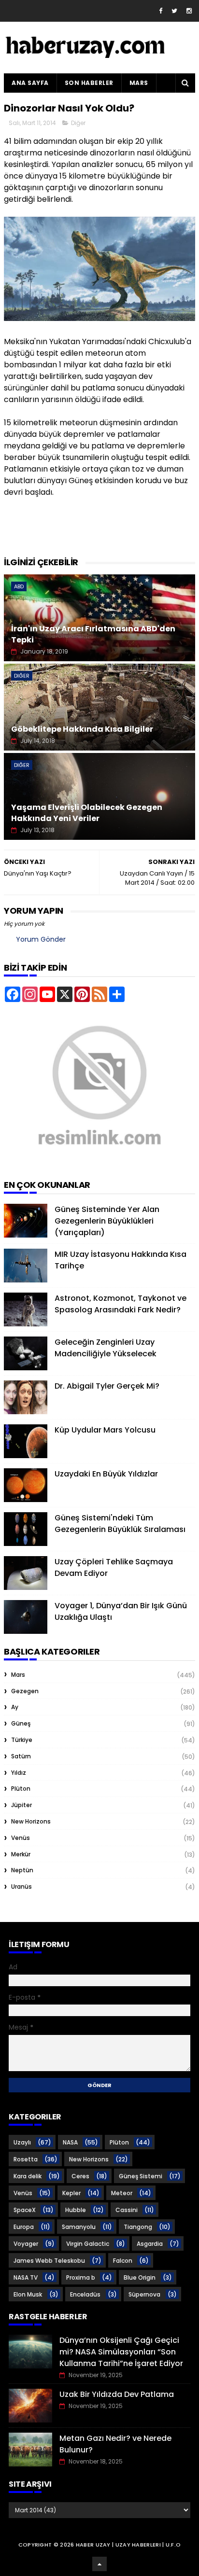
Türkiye (22, 1740)
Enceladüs (85, 2294)
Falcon (123, 2261)
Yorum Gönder (41, 939)
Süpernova (144, 2294)
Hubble (76, 2210)
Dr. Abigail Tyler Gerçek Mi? (107, 1386)
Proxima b (81, 2277)
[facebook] (161, 11)
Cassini (127, 2210)
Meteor (122, 2193)
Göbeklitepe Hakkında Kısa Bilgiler (82, 729)
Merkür (21, 1854)
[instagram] (189, 11)
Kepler (71, 2193)
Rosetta (26, 2159)
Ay (15, 1707)
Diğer (78, 123)
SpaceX (25, 2210)
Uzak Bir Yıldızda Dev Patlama (117, 2394)
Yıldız (19, 1773)
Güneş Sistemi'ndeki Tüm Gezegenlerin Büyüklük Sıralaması (120, 1524)
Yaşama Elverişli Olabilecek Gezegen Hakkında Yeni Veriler (87, 813)
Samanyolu (79, 2227)
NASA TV (26, 2277)
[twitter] (174, 11)
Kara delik (28, 2176)
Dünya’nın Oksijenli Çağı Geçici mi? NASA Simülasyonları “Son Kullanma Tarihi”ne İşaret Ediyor (121, 2352)
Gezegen (25, 1691)
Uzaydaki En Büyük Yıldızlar (106, 1474)
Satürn (21, 1756)
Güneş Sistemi (141, 2176)
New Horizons (31, 1821)
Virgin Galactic (88, 2244)
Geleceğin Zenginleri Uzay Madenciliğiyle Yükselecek (106, 1348)
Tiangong (138, 2227)
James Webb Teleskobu (49, 2261)
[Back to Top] (99, 2564)
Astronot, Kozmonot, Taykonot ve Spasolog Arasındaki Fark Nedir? (121, 1304)
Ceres (80, 2176)
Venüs (21, 1838)
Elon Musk (28, 2294)
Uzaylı (22, 2142)
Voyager (26, 2244)
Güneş (21, 1723)
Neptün (22, 1870)
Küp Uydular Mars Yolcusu (105, 1430)
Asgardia (150, 2244)
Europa (24, 2227)
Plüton (21, 1789)
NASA (70, 2142)
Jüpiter (21, 1805)
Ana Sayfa (30, 83)
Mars (139, 83)
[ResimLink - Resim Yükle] (99, 1162)
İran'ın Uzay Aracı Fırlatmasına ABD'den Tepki (93, 634)
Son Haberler (89, 83)
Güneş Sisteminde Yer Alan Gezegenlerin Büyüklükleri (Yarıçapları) (107, 1221)
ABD (19, 586)
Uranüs (21, 1887)
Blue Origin (140, 2277)
